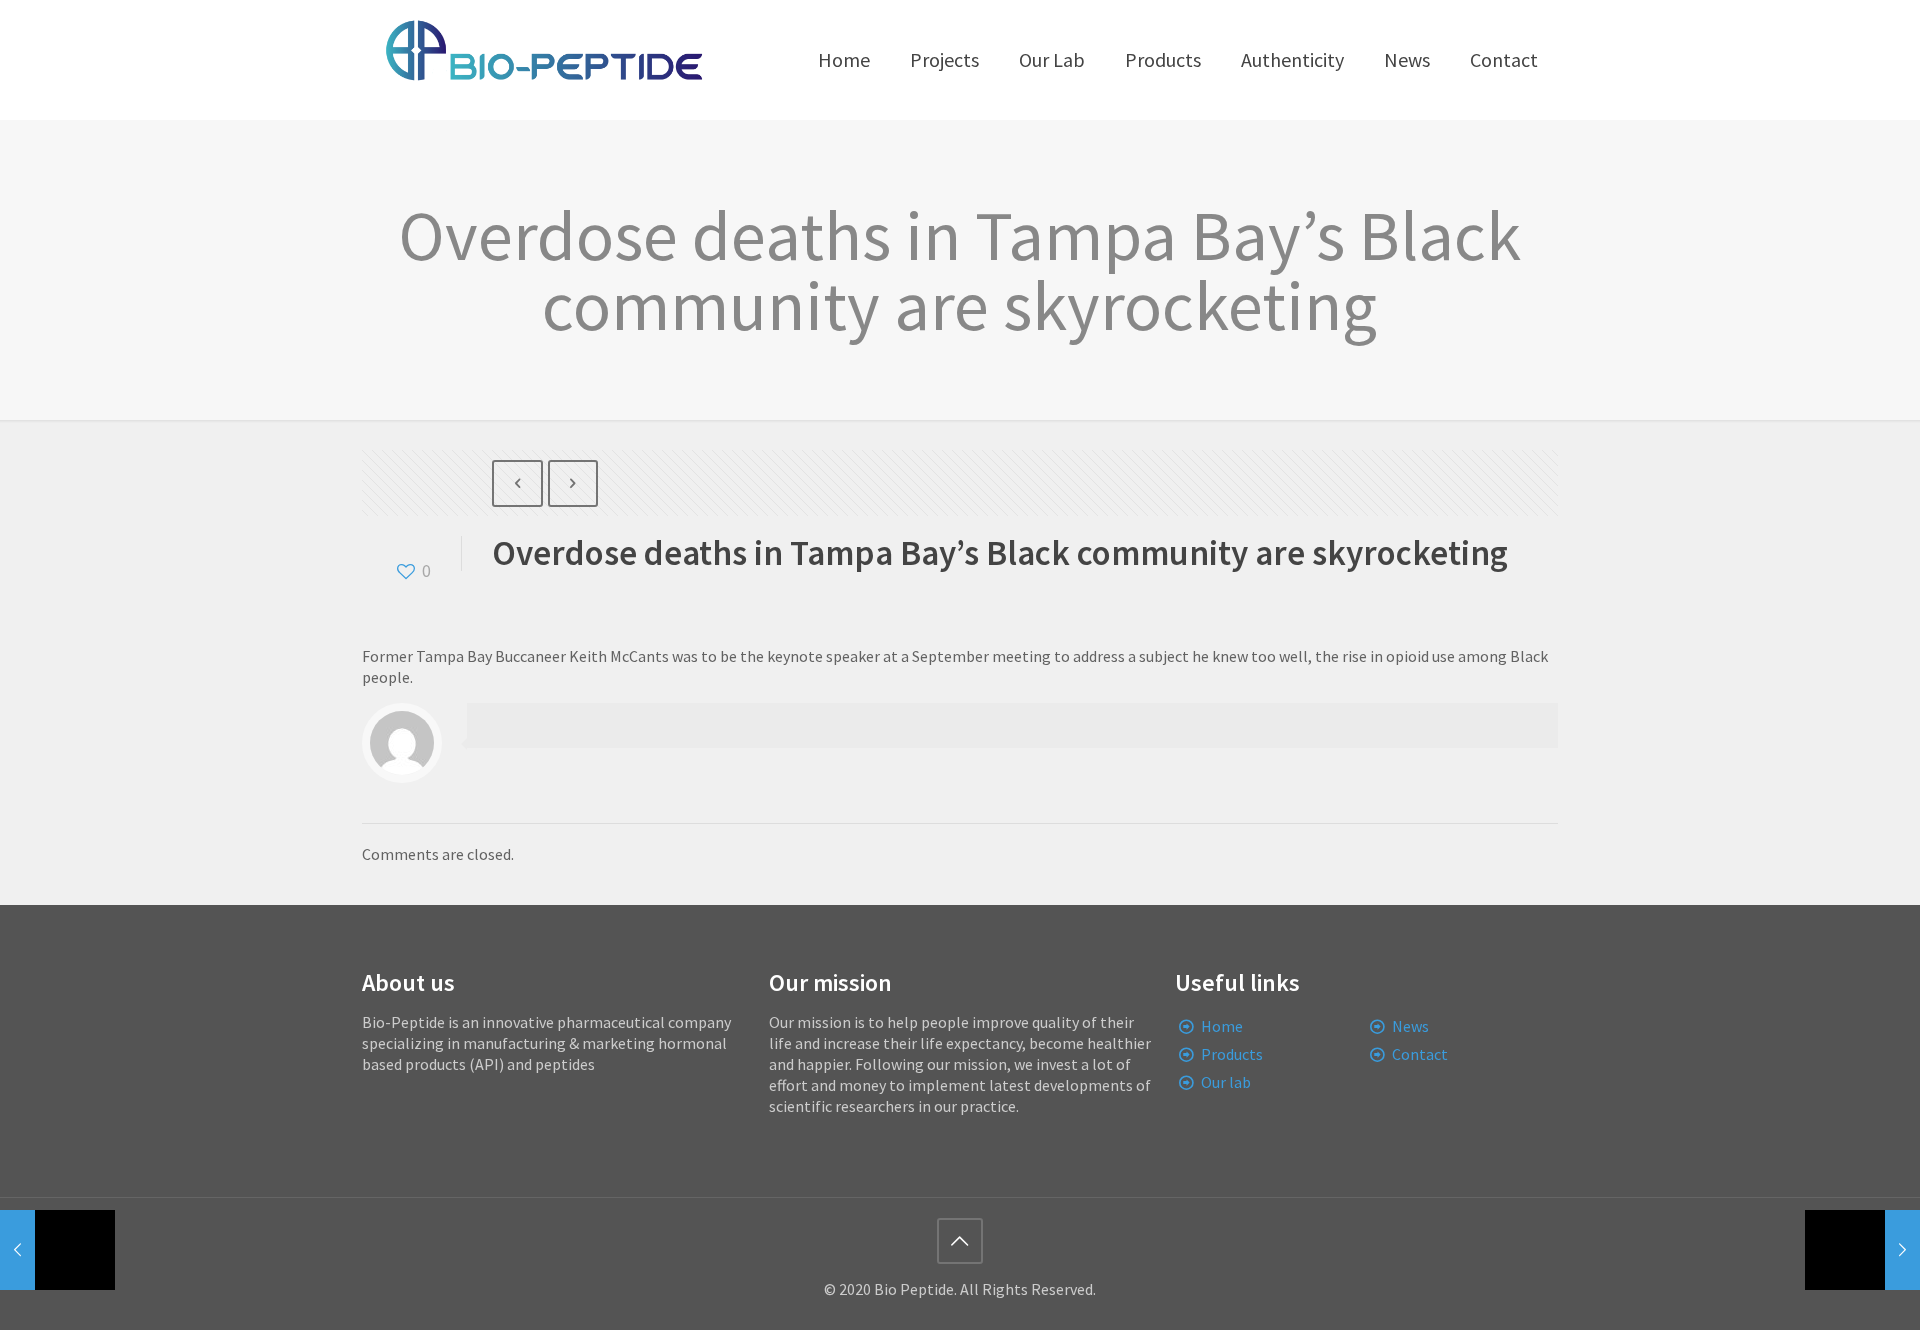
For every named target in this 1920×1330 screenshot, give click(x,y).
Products (1232, 1054)
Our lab (1226, 1082)
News (1410, 1026)
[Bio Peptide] (543, 60)
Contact (1420, 1054)
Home (1222, 1026)
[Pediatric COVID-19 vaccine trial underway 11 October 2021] (57, 1250)
